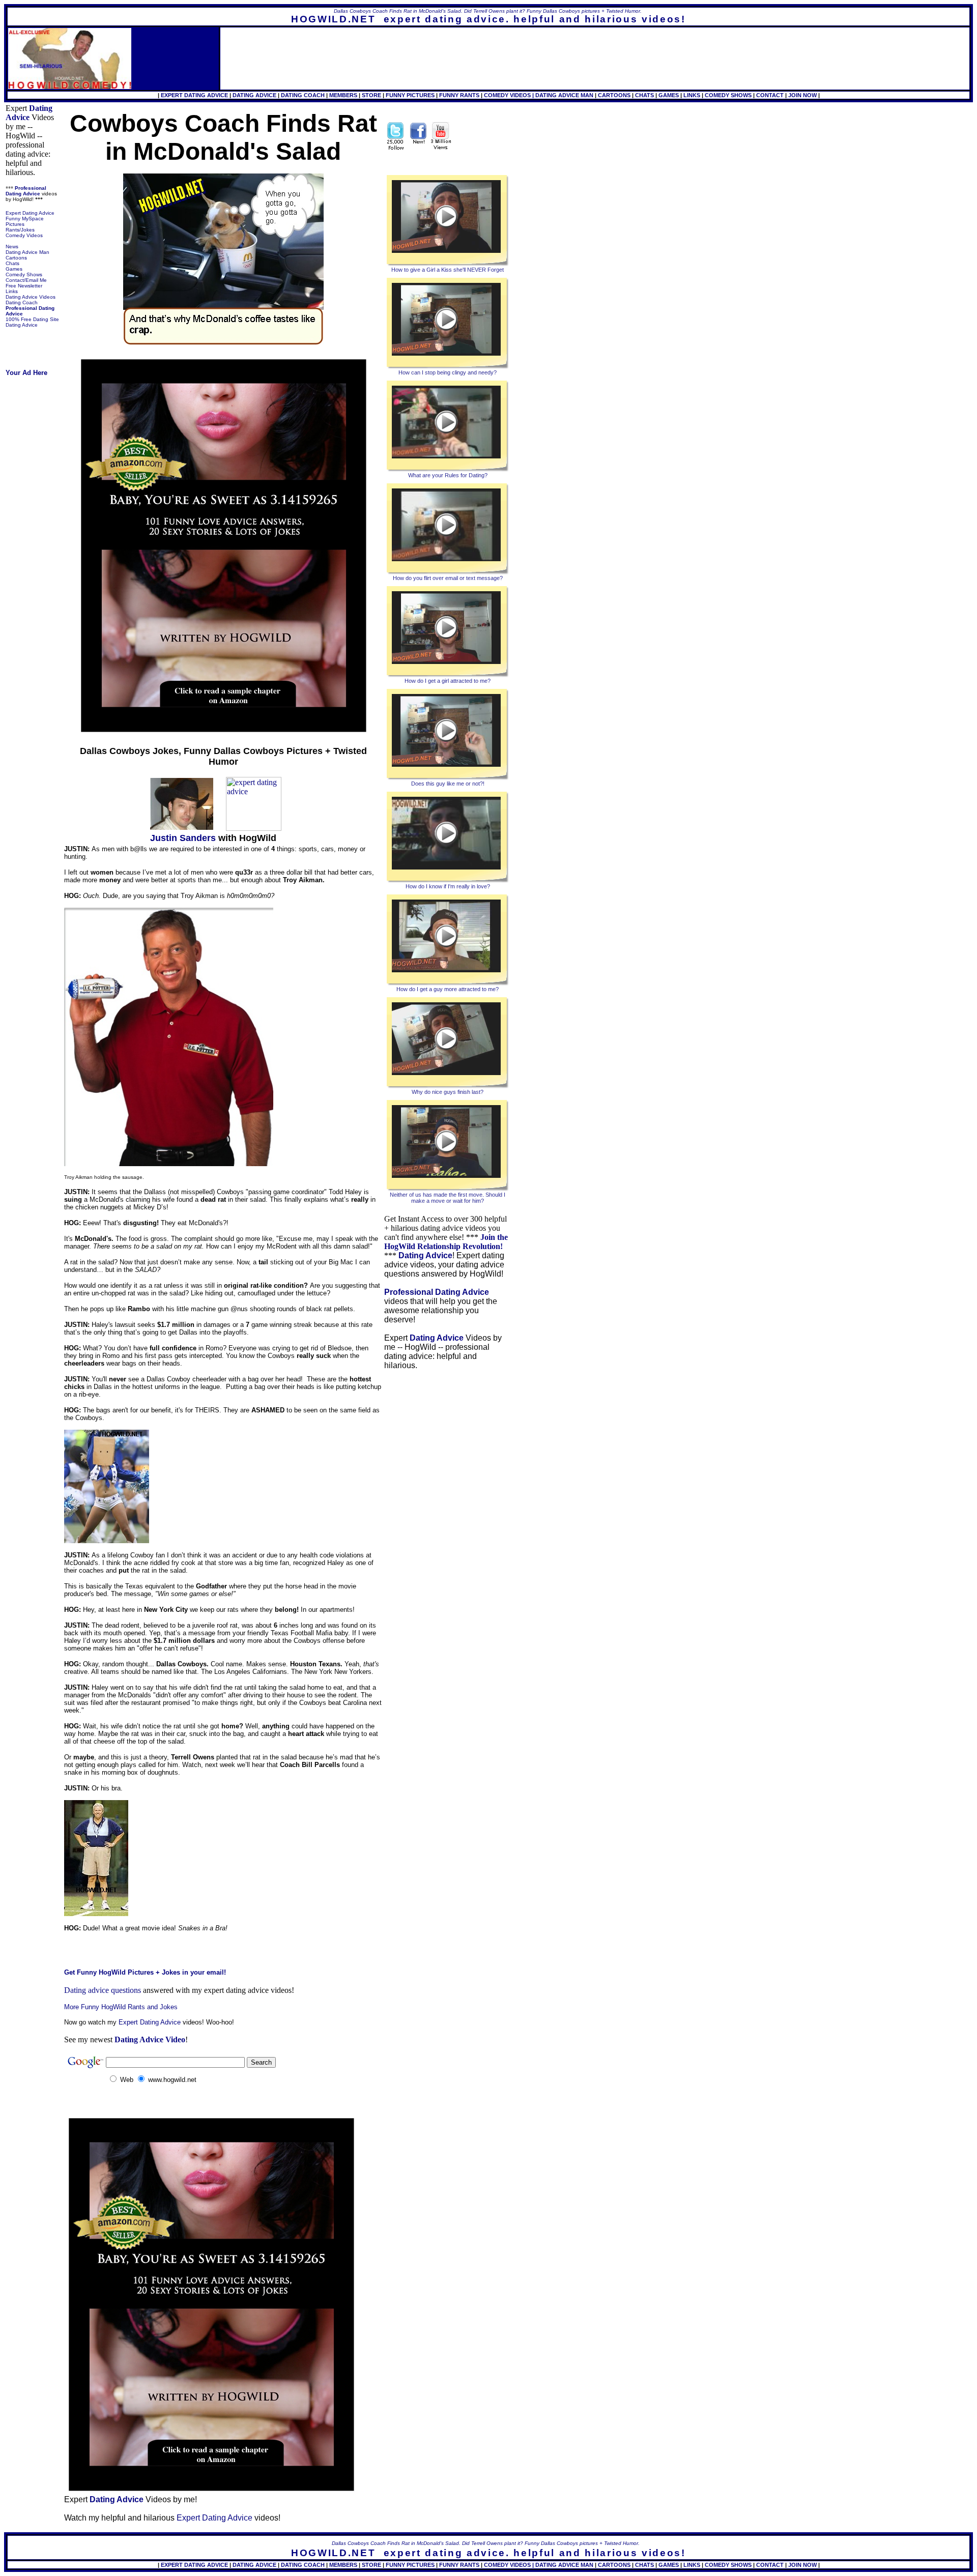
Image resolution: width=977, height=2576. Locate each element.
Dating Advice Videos (31, 297)
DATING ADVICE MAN (564, 95)
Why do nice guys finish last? (448, 1092)
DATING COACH (303, 95)
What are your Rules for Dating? (448, 475)
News (12, 247)
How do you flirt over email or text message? (448, 578)
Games (14, 269)
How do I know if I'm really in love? (448, 886)
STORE (371, 95)
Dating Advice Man (27, 252)
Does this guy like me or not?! (448, 784)
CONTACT (770, 95)
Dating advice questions (103, 1990)
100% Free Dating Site (32, 319)
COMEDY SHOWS (728, 95)
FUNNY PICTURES (410, 95)
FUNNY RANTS (459, 95)
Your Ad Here (26, 373)
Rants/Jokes (20, 230)
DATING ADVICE (254, 95)
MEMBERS (343, 95)
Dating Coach (22, 302)
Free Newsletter (24, 286)
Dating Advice (29, 113)
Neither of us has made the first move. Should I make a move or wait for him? (448, 1198)
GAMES (669, 95)
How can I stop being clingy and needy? (448, 372)
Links (12, 291)
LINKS (692, 95)
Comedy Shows (24, 274)
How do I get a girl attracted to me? (448, 681)
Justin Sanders (183, 838)
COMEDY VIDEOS (507, 95)
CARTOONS (614, 95)
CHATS (644, 95)
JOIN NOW (802, 95)
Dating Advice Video (150, 2039)
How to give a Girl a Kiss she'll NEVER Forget (448, 270)
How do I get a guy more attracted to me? (448, 989)
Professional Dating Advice (26, 191)
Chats (12, 263)
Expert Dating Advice (30, 213)
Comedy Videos (24, 235)
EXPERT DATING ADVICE (195, 95)
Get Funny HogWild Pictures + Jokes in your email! (145, 1972)
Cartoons (16, 258)
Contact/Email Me (26, 280)
